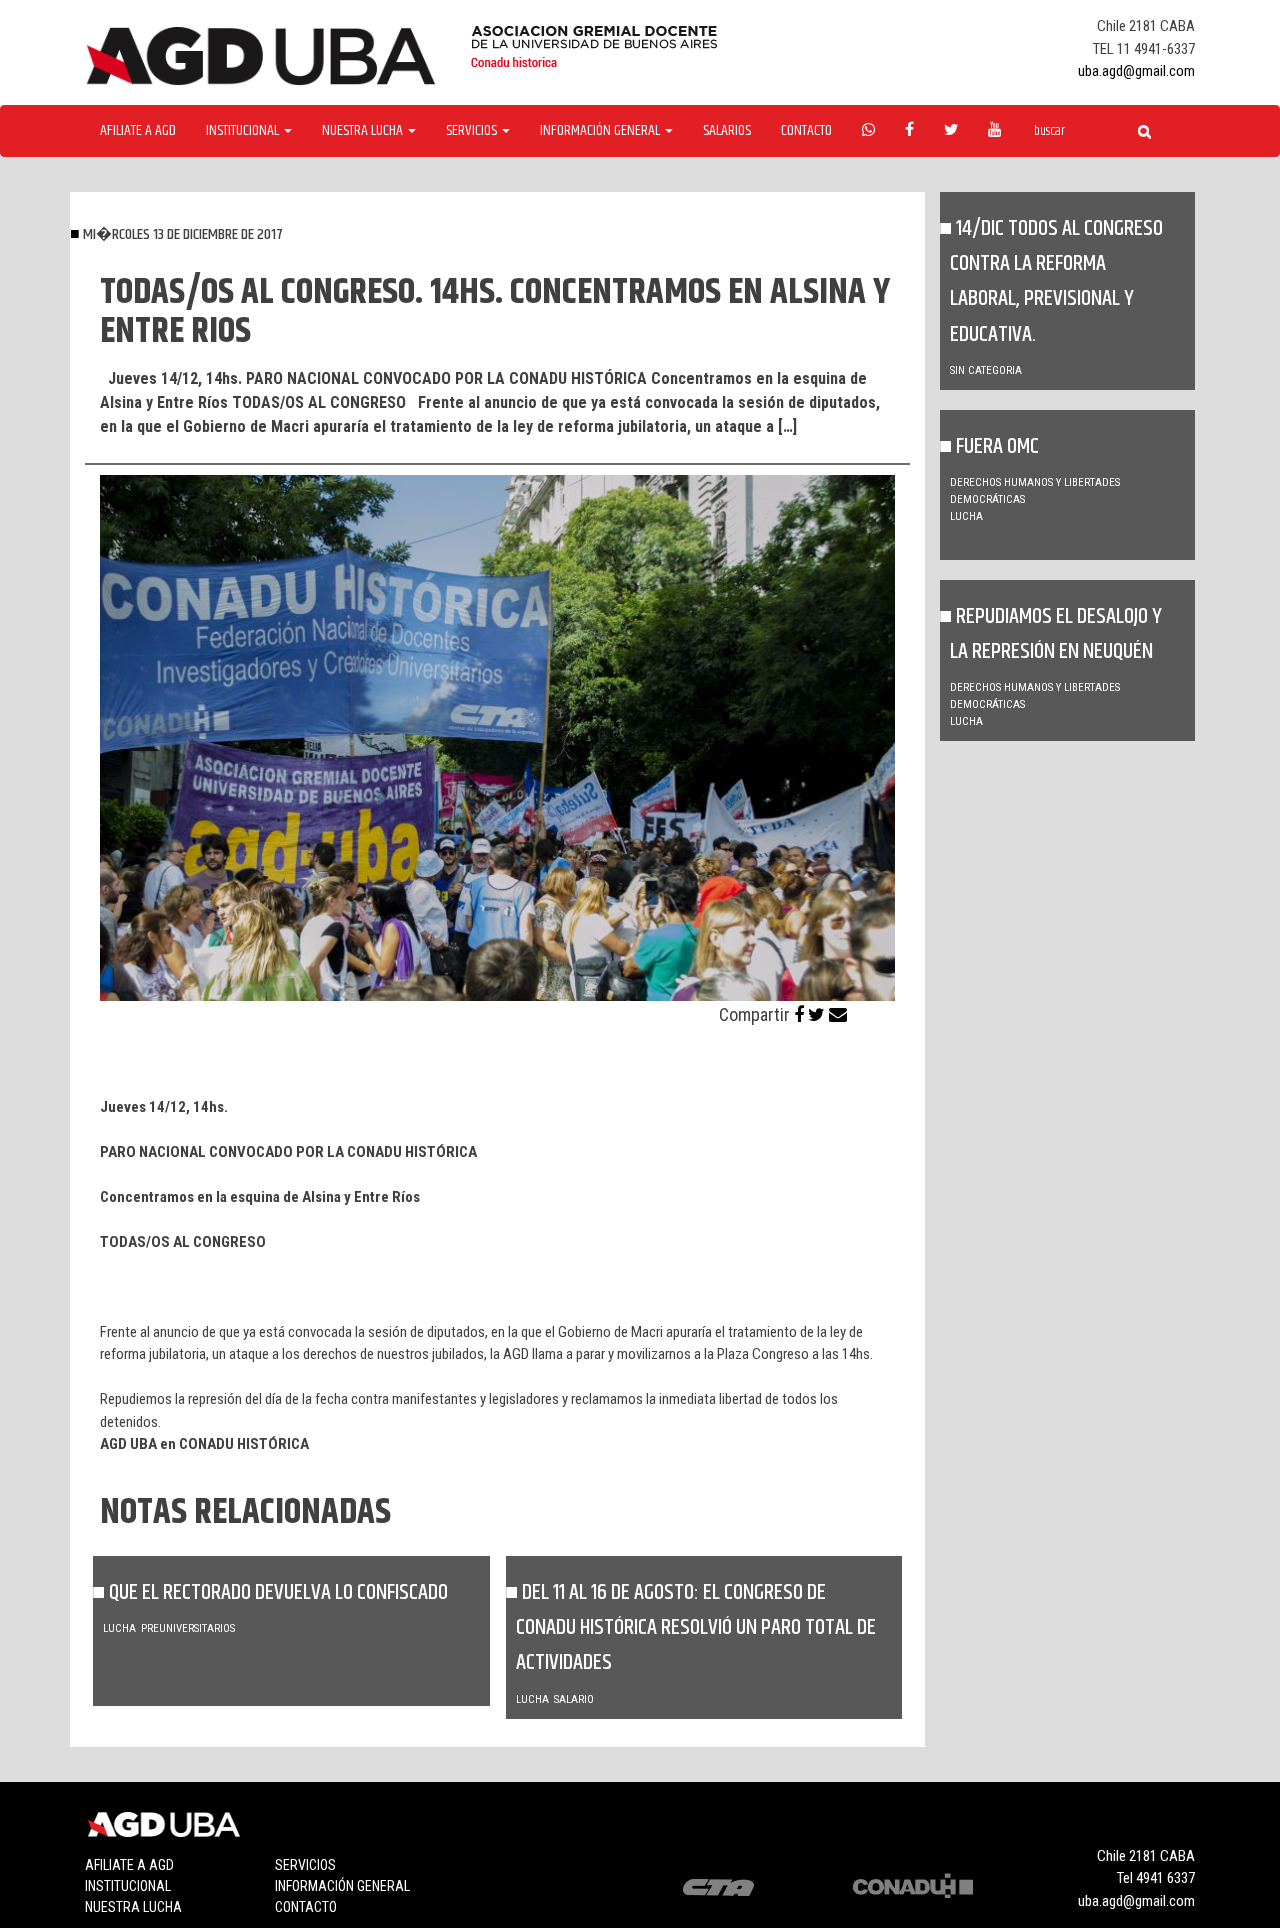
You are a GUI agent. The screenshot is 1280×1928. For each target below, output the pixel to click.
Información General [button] (601, 131)
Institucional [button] (244, 131)
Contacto (806, 131)
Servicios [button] (473, 131)
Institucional (128, 1886)
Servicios (305, 1865)
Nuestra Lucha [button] (364, 131)
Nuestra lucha (133, 1907)
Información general (342, 1886)
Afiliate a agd (138, 131)
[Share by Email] (838, 1014)
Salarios (727, 131)
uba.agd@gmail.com (1136, 71)
